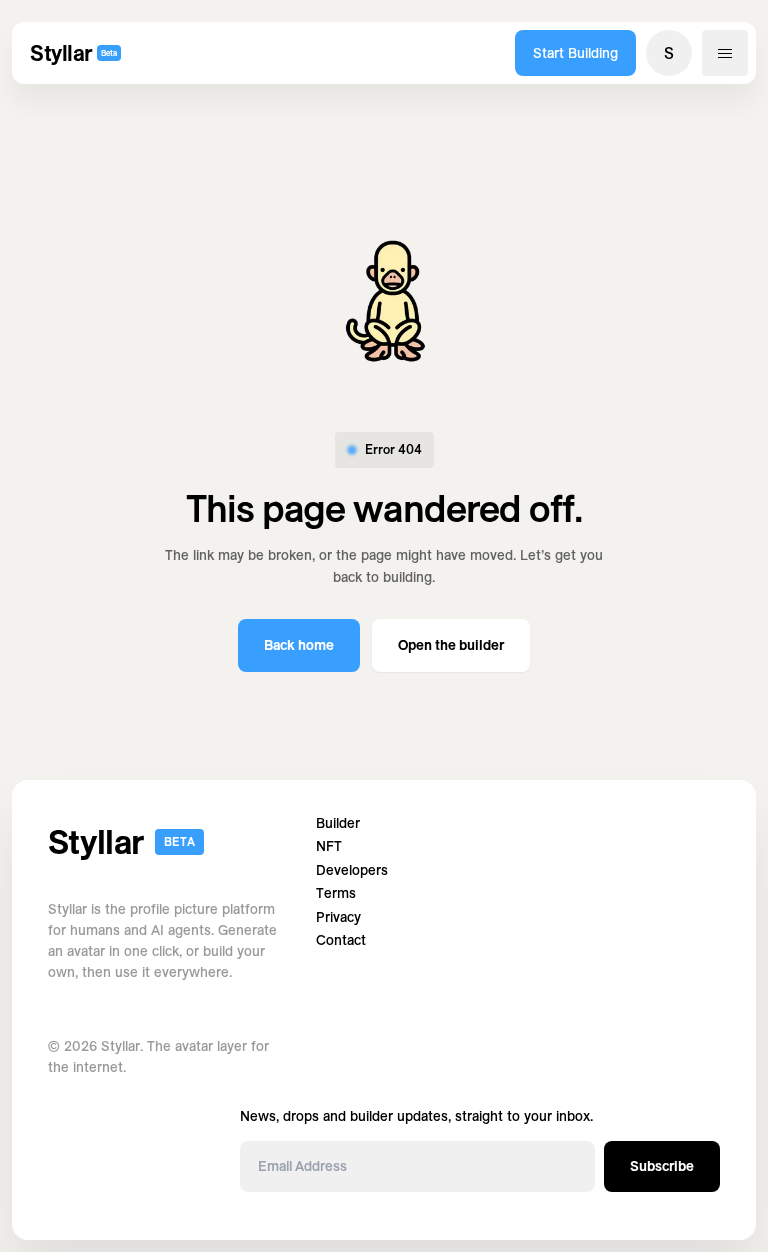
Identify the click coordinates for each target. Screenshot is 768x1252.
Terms (336, 893)
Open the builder (451, 645)
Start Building (575, 53)
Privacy (338, 917)
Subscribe (662, 1166)
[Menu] (725, 53)
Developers (352, 870)
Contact (341, 940)
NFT (329, 846)
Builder (338, 823)
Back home (299, 645)
